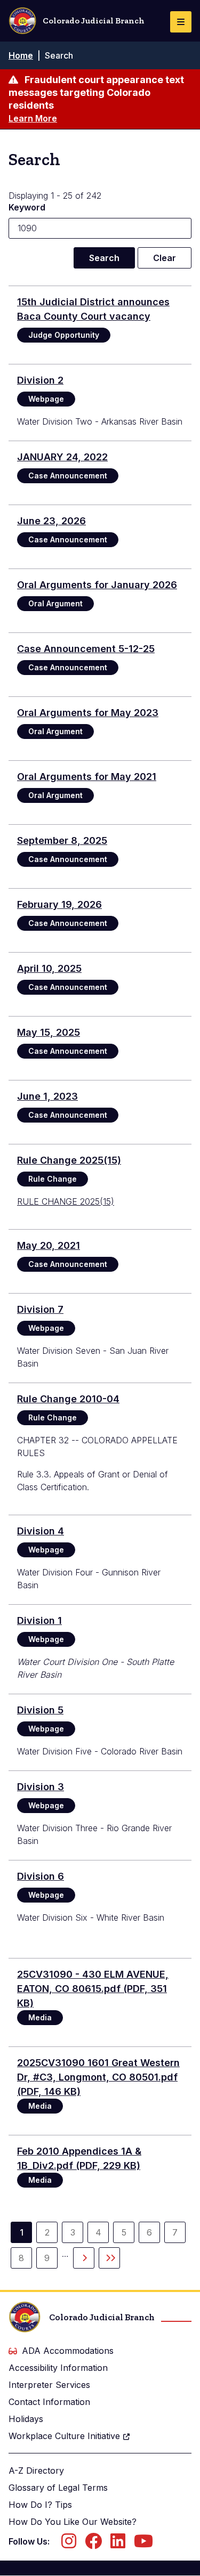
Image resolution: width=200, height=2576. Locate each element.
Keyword (27, 207)
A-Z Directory (36, 2471)
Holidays (26, 2419)
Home (21, 55)
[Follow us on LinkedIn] (118, 2544)
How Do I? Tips (40, 2505)
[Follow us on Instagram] (69, 2544)
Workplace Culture (64, 2436)
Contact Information (49, 2402)
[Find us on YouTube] (143, 2544)
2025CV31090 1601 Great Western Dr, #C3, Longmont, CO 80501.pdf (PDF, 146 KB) (98, 2077)
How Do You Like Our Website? (73, 2522)
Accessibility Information (58, 2368)
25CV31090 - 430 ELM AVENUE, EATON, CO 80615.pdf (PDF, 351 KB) (93, 1989)
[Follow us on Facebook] (93, 2544)
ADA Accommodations (68, 2351)
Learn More (33, 118)
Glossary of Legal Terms (58, 2488)
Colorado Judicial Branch (94, 21)
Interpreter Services (49, 2385)
